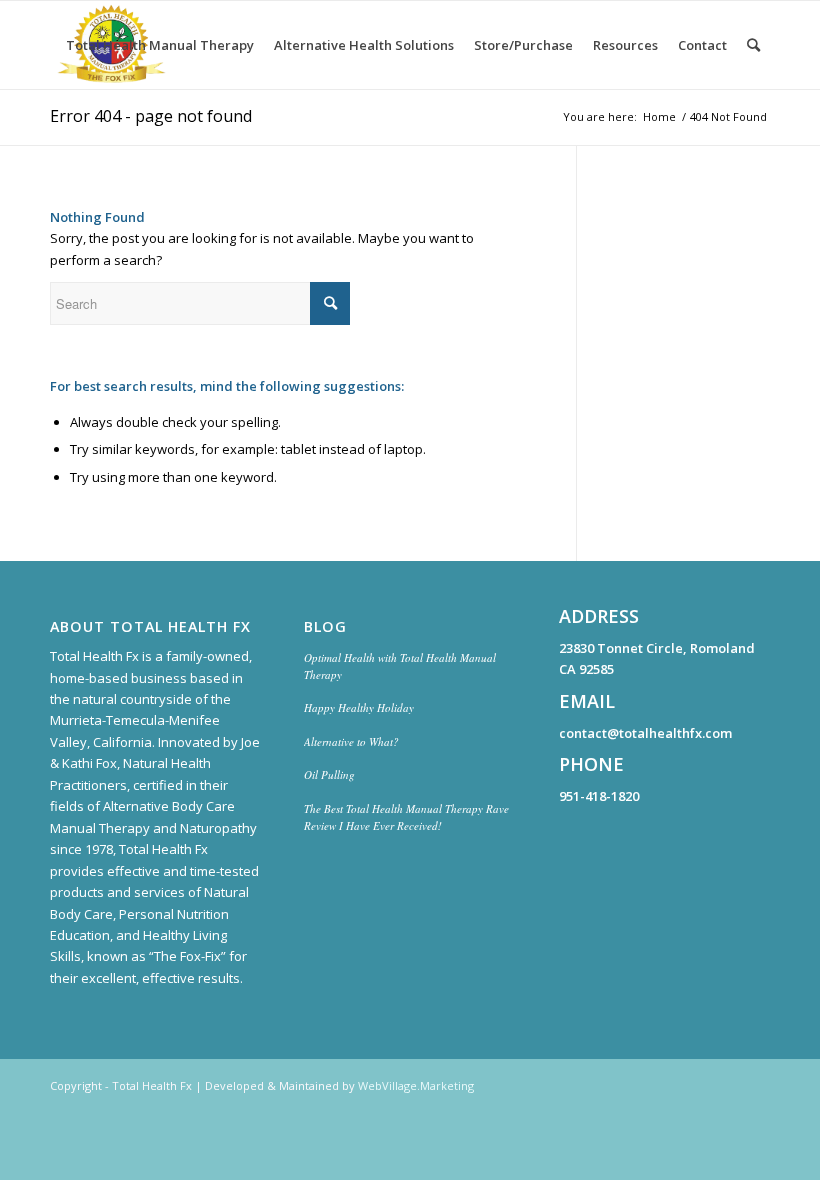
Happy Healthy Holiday (359, 707)
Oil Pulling (329, 774)
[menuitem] (160, 45)
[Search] (753, 45)
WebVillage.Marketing (416, 1085)
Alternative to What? (351, 741)
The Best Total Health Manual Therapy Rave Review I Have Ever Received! (406, 817)
